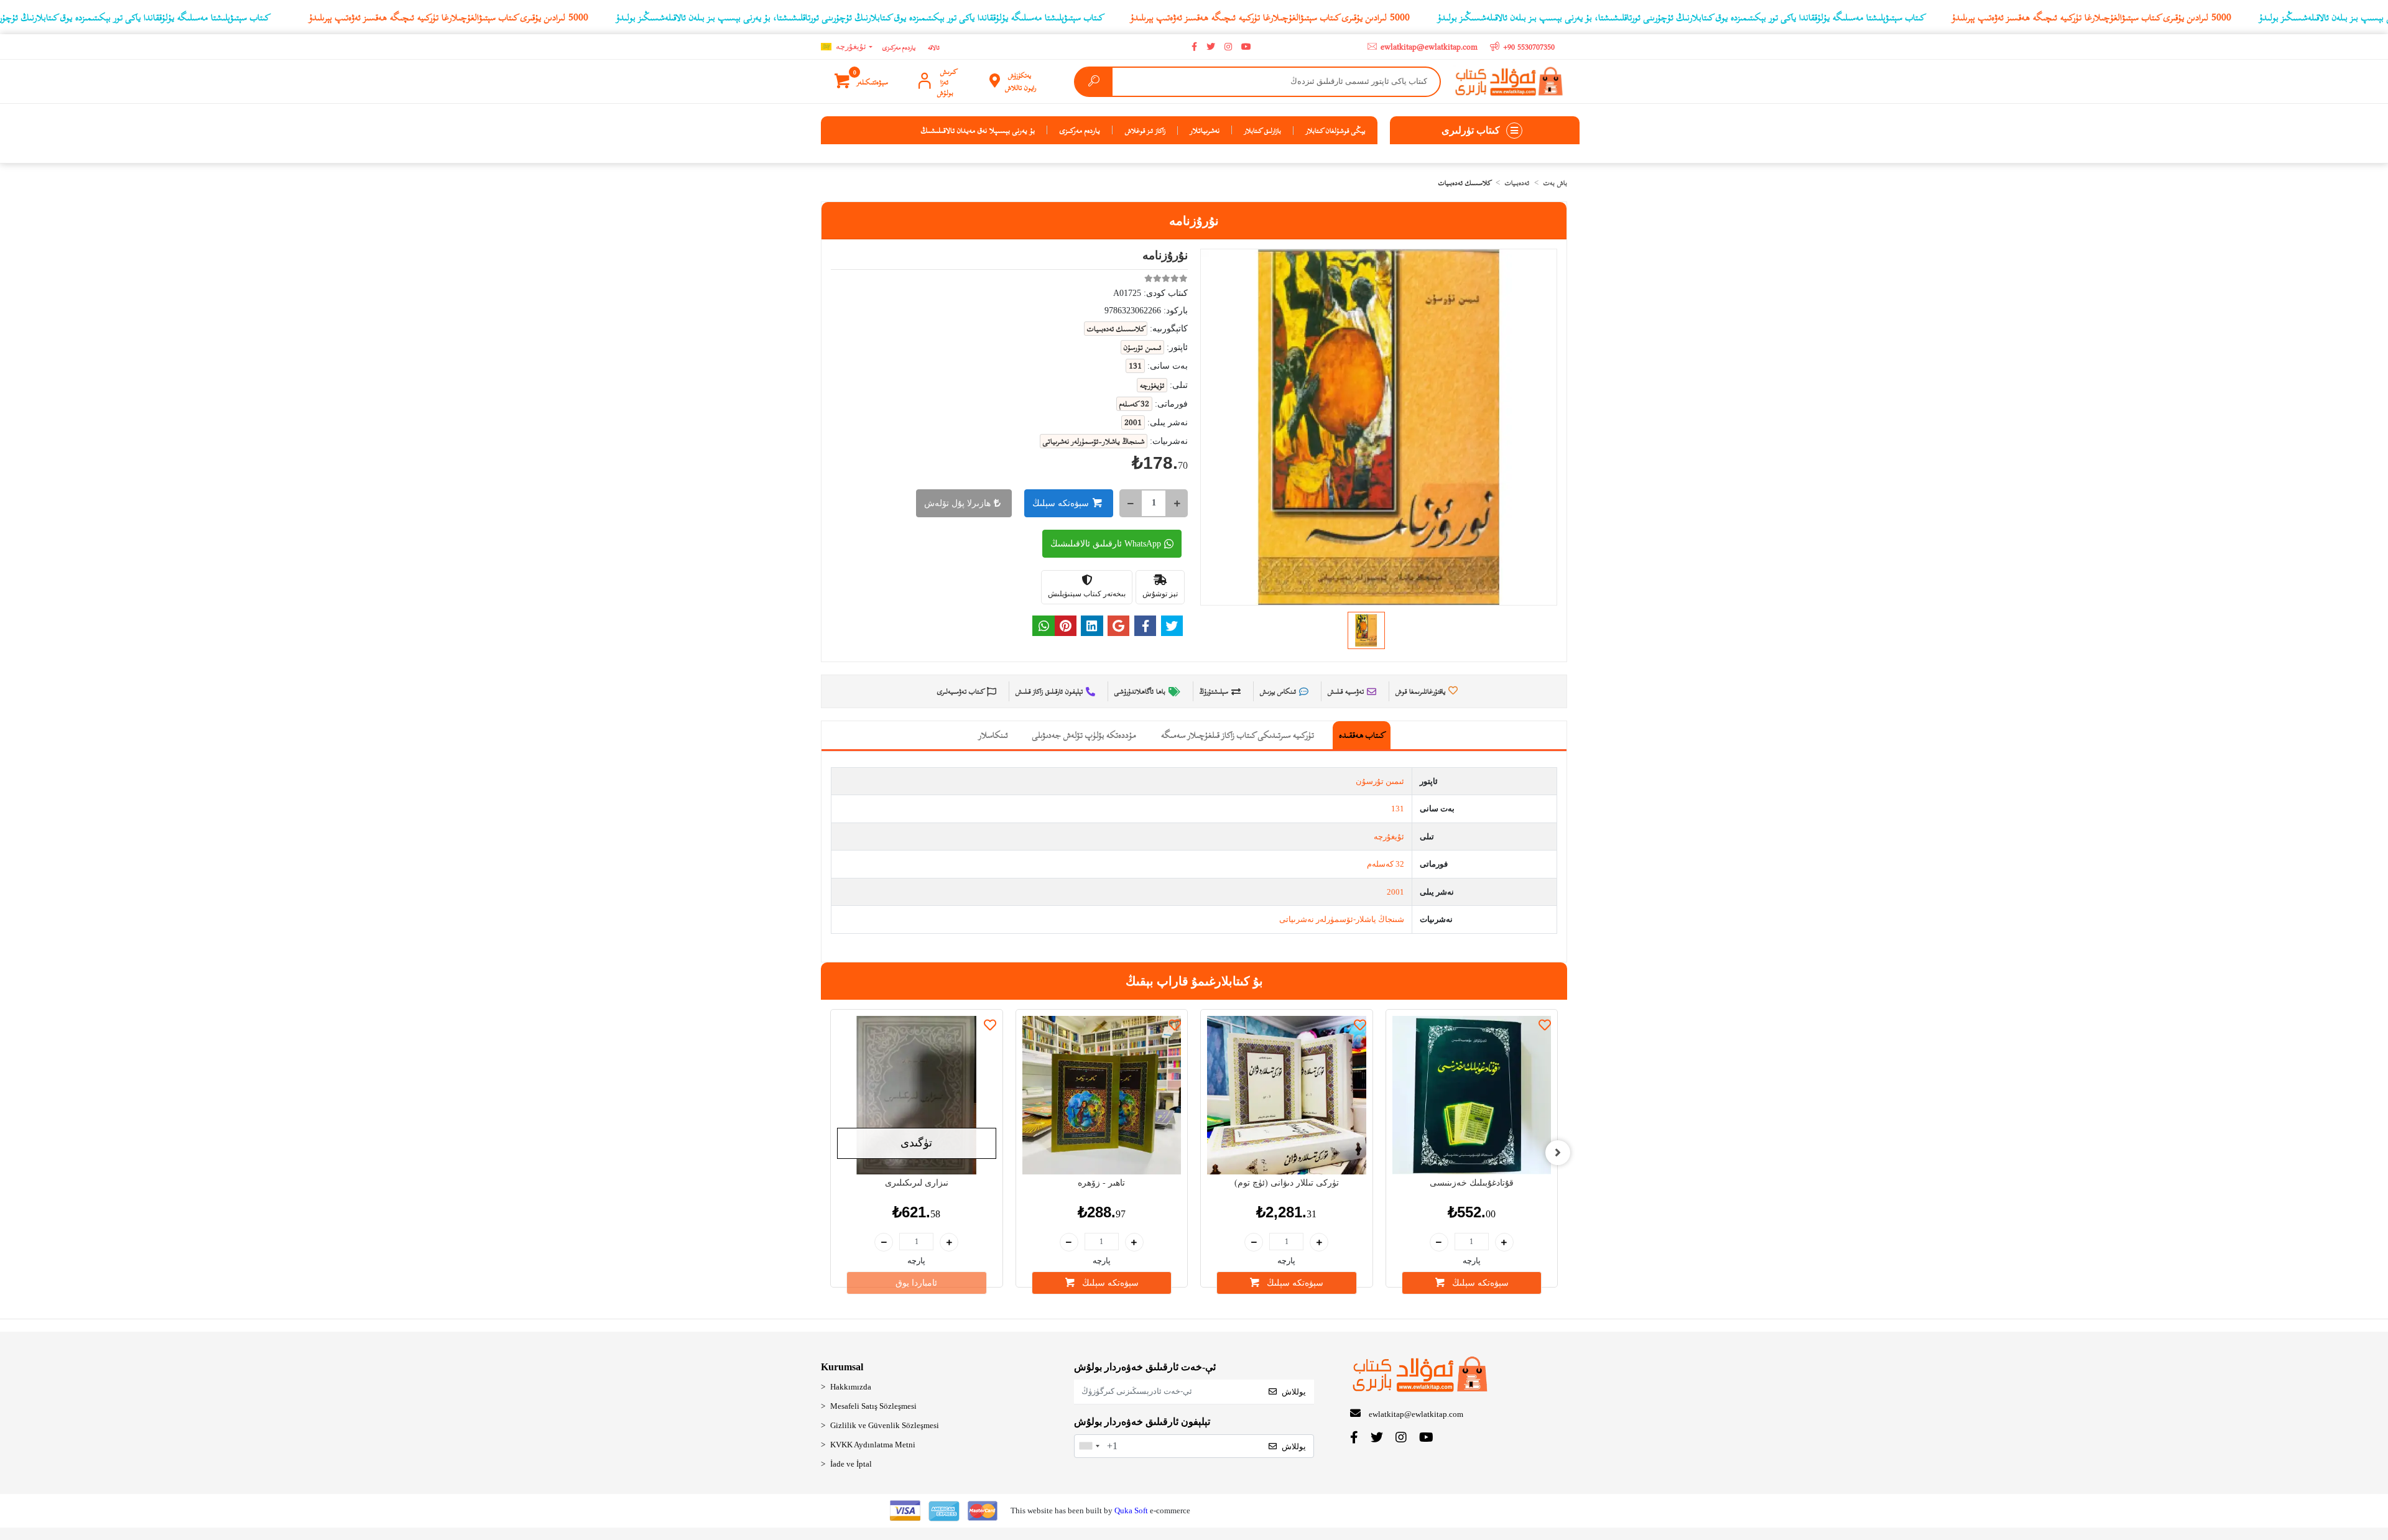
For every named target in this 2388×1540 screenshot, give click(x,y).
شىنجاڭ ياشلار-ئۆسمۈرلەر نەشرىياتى (1342, 919)
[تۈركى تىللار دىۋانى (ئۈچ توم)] (1287, 1095)
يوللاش (1294, 1392)
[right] (1558, 1153)
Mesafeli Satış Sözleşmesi (873, 1406)
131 (1398, 809)
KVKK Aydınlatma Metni (873, 1445)
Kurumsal (842, 1367)
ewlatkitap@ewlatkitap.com (1416, 1414)
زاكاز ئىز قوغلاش (1145, 130)
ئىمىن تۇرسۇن (1380, 781)
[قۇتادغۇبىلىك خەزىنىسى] (1472, 1095)
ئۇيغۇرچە (1389, 837)
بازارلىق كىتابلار (1263, 130)
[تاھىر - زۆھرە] (1102, 1095)
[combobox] (1089, 1446)
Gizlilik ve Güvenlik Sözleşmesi (885, 1425)
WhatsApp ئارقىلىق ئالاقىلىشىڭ (1106, 544)
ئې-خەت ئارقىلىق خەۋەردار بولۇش (1145, 1367)
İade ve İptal (851, 1464)
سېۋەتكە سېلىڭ (1061, 503)
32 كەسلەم (1386, 864)
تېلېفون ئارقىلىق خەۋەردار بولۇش (1142, 1422)
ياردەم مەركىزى (899, 47)
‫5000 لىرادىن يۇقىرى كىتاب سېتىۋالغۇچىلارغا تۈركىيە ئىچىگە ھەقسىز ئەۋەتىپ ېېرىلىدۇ (449, 17)
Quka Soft (1131, 1510)
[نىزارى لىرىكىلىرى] (917, 1095)
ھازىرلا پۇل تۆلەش (957, 503)
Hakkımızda (851, 1387)
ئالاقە (934, 47)
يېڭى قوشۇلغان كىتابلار (1335, 130)
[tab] (1362, 735)
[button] (862, 81)
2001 (1395, 892)
